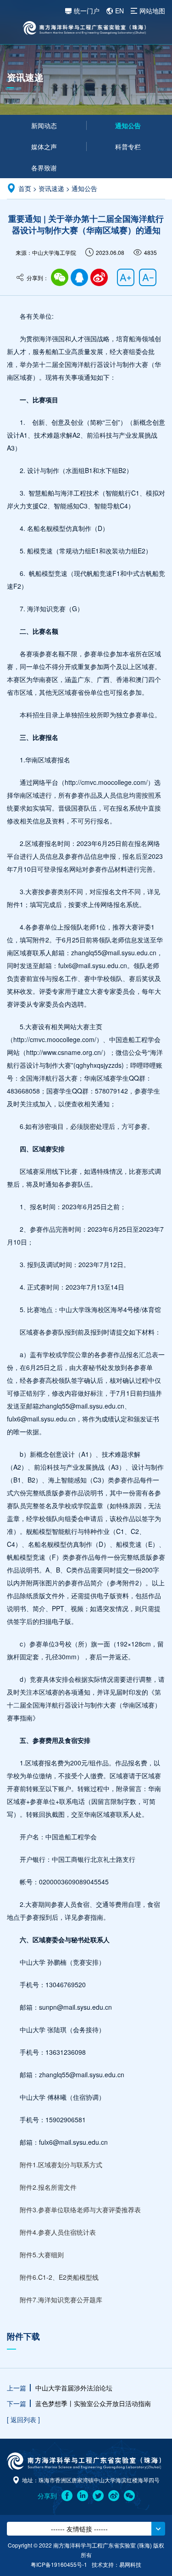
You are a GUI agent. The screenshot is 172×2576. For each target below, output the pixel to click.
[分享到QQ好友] (79, 277)
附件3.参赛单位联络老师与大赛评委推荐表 (80, 2210)
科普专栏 (128, 147)
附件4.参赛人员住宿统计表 (58, 2232)
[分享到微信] (60, 277)
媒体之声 (44, 147)
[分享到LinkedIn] (83, 2496)
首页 (25, 188)
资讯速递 (51, 188)
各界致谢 (44, 168)
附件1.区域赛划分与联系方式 (61, 2165)
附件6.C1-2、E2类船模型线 (59, 2277)
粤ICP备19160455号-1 (59, 2564)
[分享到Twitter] (98, 2496)
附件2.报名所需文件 (48, 2187)
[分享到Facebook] (67, 2496)
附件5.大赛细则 (42, 2255)
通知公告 (128, 125)
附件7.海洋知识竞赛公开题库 (61, 2300)
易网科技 (130, 2564)
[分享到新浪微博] (114, 2496)
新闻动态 (44, 125)
